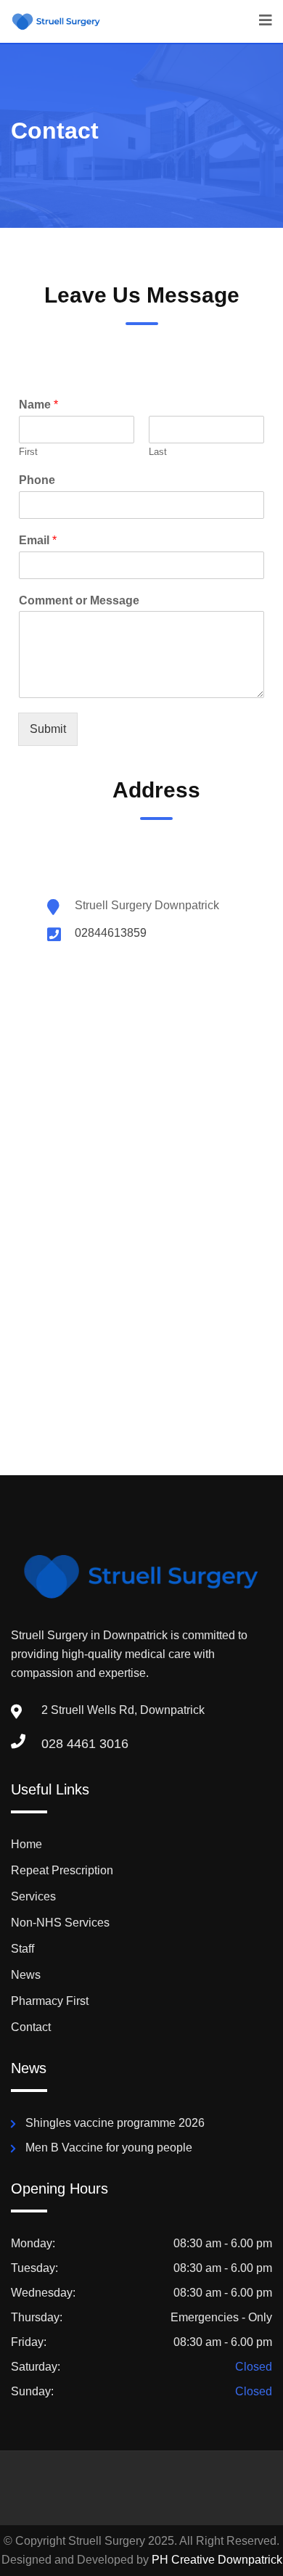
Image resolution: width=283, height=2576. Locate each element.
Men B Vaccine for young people (109, 2148)
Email (38, 540)
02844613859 (111, 933)
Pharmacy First (50, 2001)
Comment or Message (79, 600)
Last (158, 452)
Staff (22, 1949)
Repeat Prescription (62, 1870)
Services (33, 1896)
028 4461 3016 (85, 1744)
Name (38, 405)
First (28, 452)
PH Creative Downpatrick (217, 2560)
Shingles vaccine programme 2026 (115, 2123)
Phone (37, 480)
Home (26, 1844)
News (26, 1975)
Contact (31, 2027)
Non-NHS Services (60, 1923)
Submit (48, 729)
